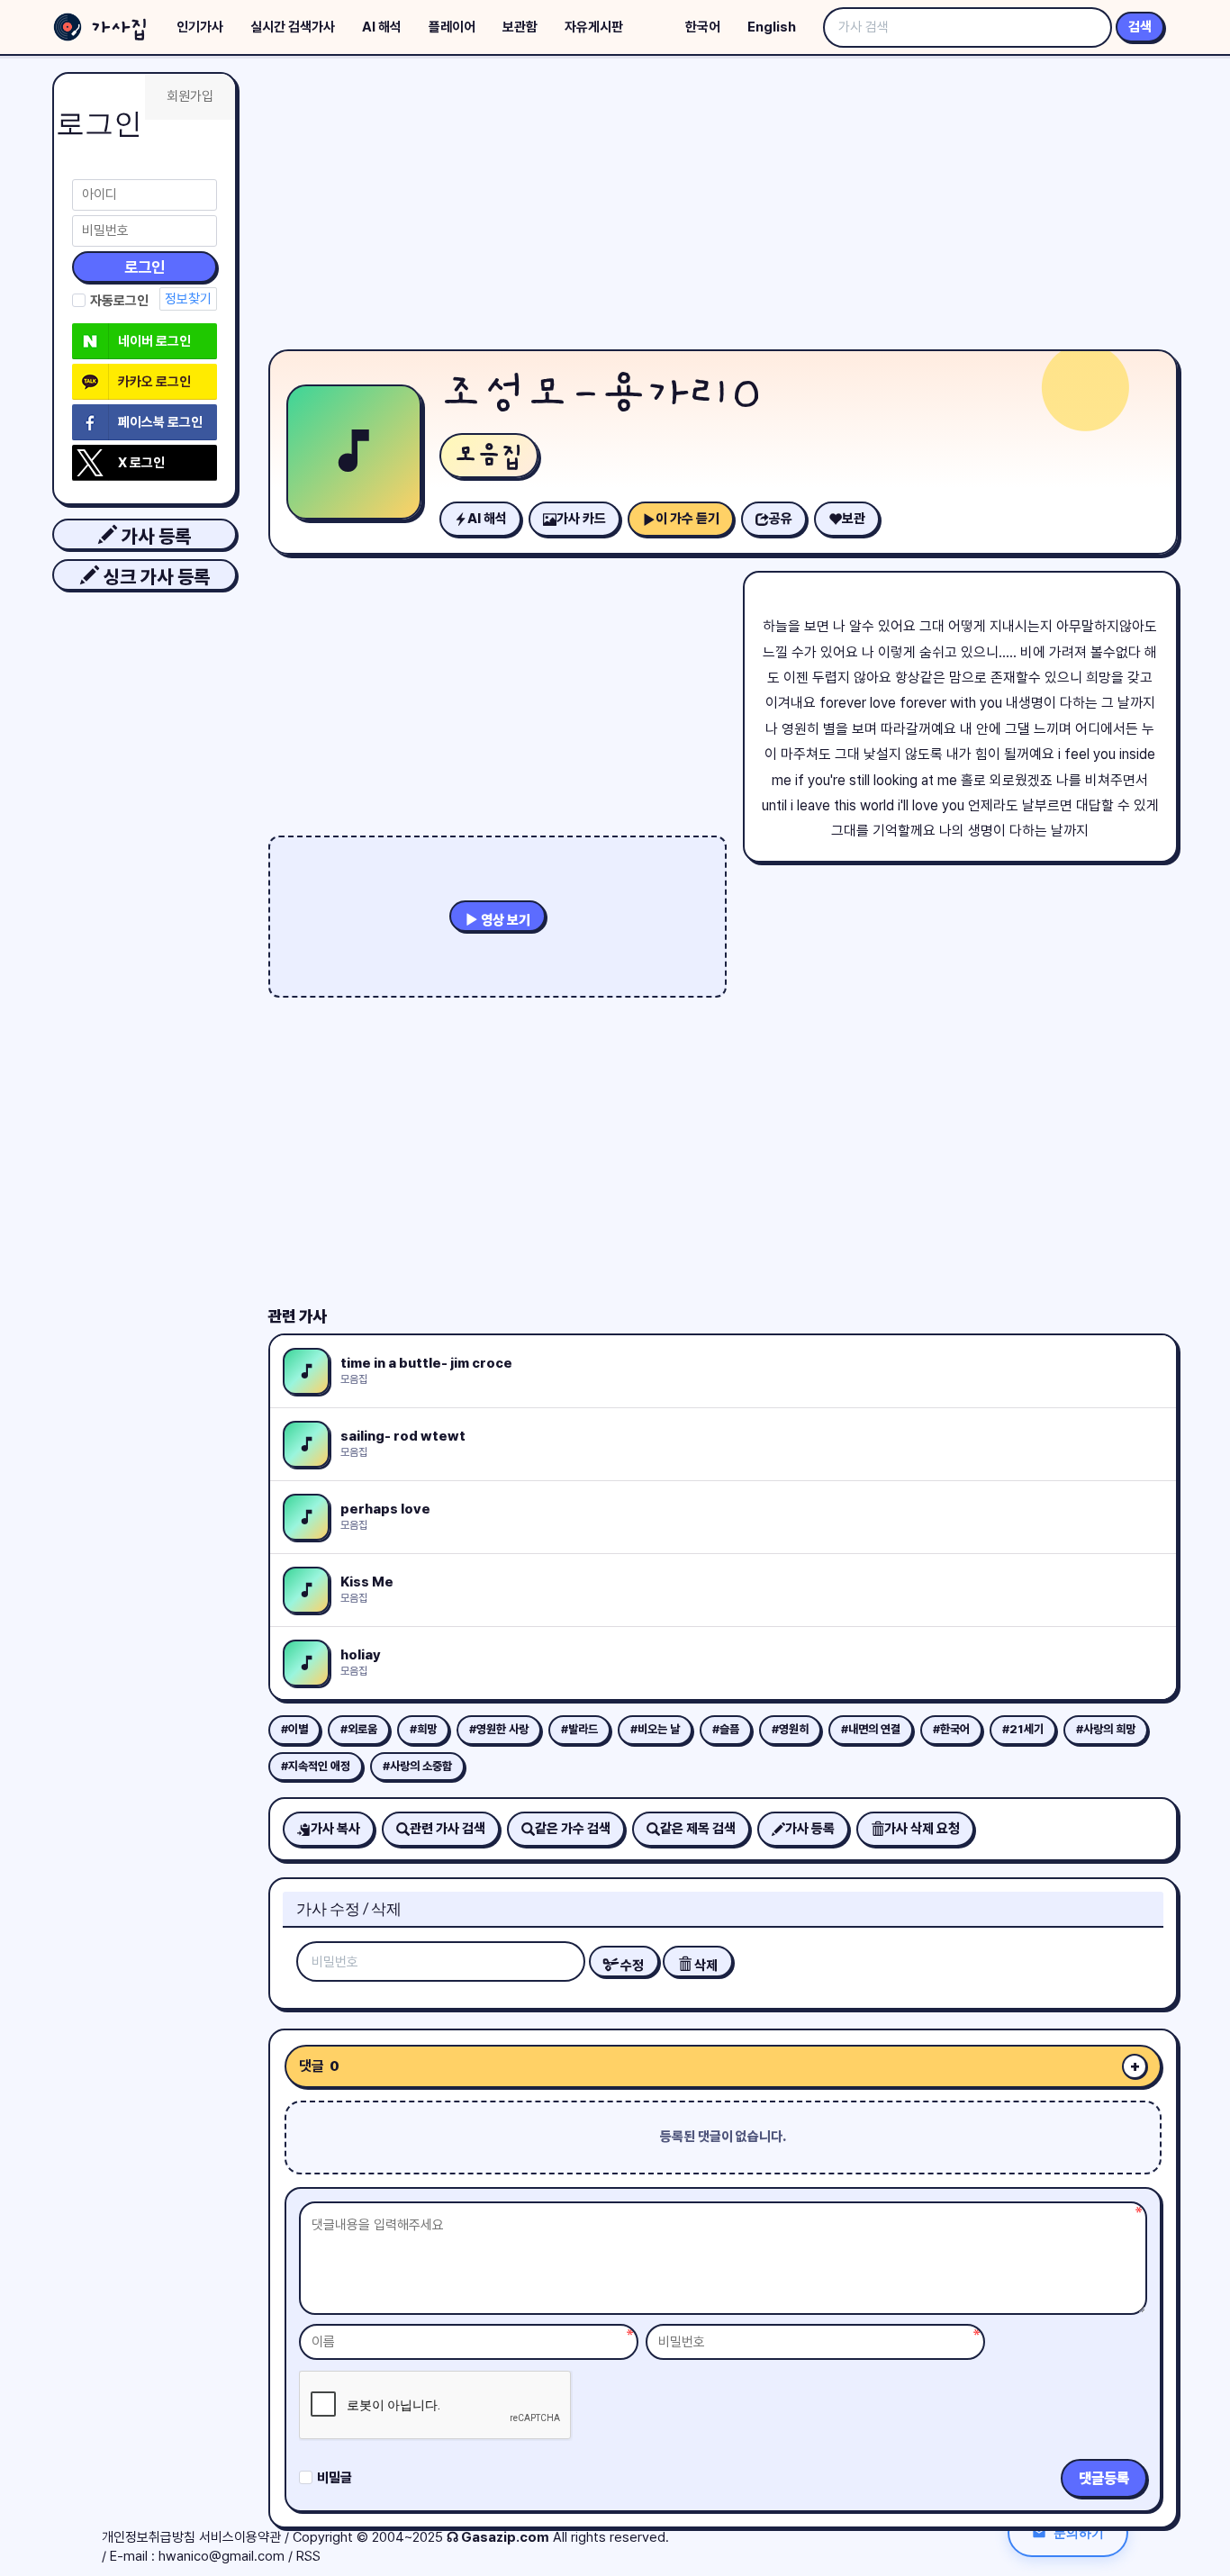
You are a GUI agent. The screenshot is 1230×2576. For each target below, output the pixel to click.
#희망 (423, 1729)
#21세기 (1023, 1729)
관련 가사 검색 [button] (448, 1829)
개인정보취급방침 (149, 2537)
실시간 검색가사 (293, 27)
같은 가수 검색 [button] (573, 1829)
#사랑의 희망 (1106, 1729)
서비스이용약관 (240, 2537)
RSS (308, 2556)
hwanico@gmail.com (222, 2556)
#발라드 (579, 1729)
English (772, 27)
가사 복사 (335, 1829)
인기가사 (200, 27)
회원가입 (190, 96)
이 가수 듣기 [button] (687, 519)
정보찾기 (188, 299)
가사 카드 (581, 519)
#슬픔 (726, 1729)
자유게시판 (594, 27)
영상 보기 (504, 920)
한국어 (703, 27)
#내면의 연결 (871, 1729)
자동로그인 (119, 301)
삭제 (705, 1966)
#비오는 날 (655, 1729)
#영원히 (790, 1729)
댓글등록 (1104, 2478)
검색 (1140, 27)
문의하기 (1079, 2532)
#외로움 (359, 1729)
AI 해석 (382, 27)
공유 (781, 519)
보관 (854, 519)
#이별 (294, 1729)
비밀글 (335, 2478)
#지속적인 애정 (316, 1766)
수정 (631, 1966)
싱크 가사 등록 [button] (154, 577)
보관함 (520, 27)
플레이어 (452, 27)
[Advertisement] (723, 207)
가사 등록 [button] (154, 536)
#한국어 (951, 1729)
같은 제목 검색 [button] (698, 1829)
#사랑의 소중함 (417, 1766)
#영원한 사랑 (499, 1729)
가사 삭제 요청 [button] (922, 1829)
